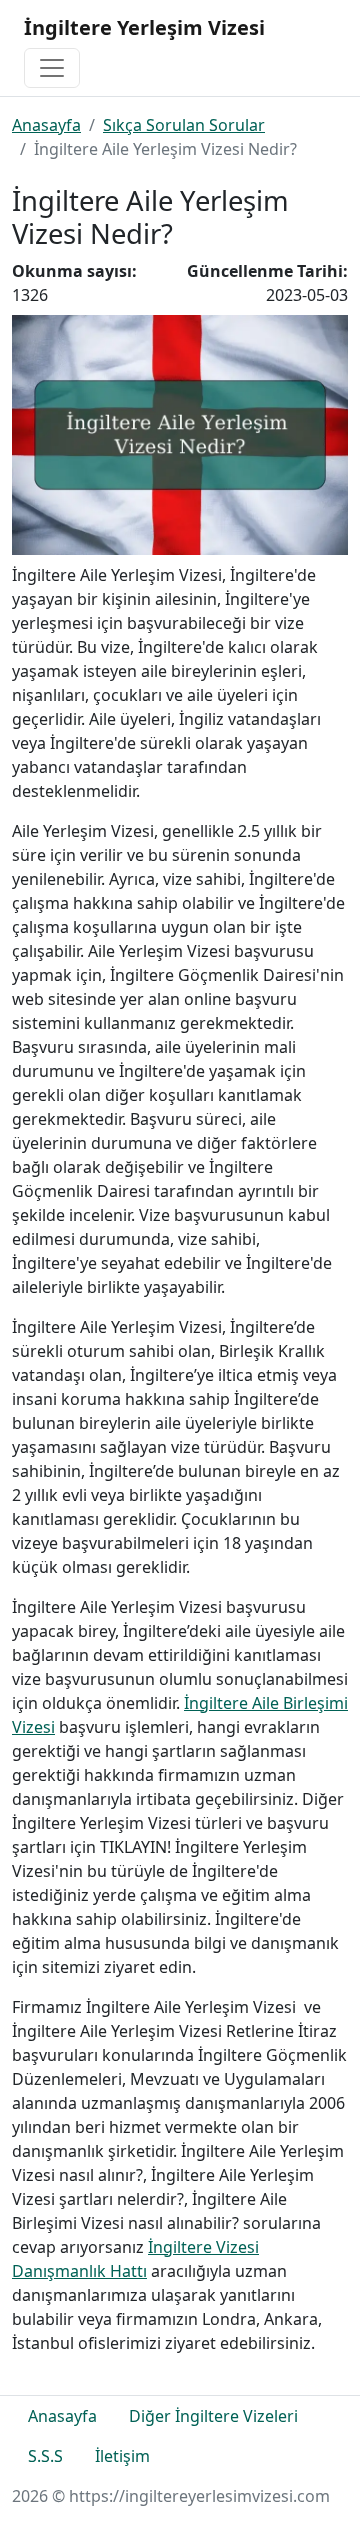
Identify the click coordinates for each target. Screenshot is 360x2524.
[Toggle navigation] (52, 68)
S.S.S (45, 2456)
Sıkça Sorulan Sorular (184, 125)
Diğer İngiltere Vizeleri (213, 2416)
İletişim (122, 2456)
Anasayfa (46, 125)
